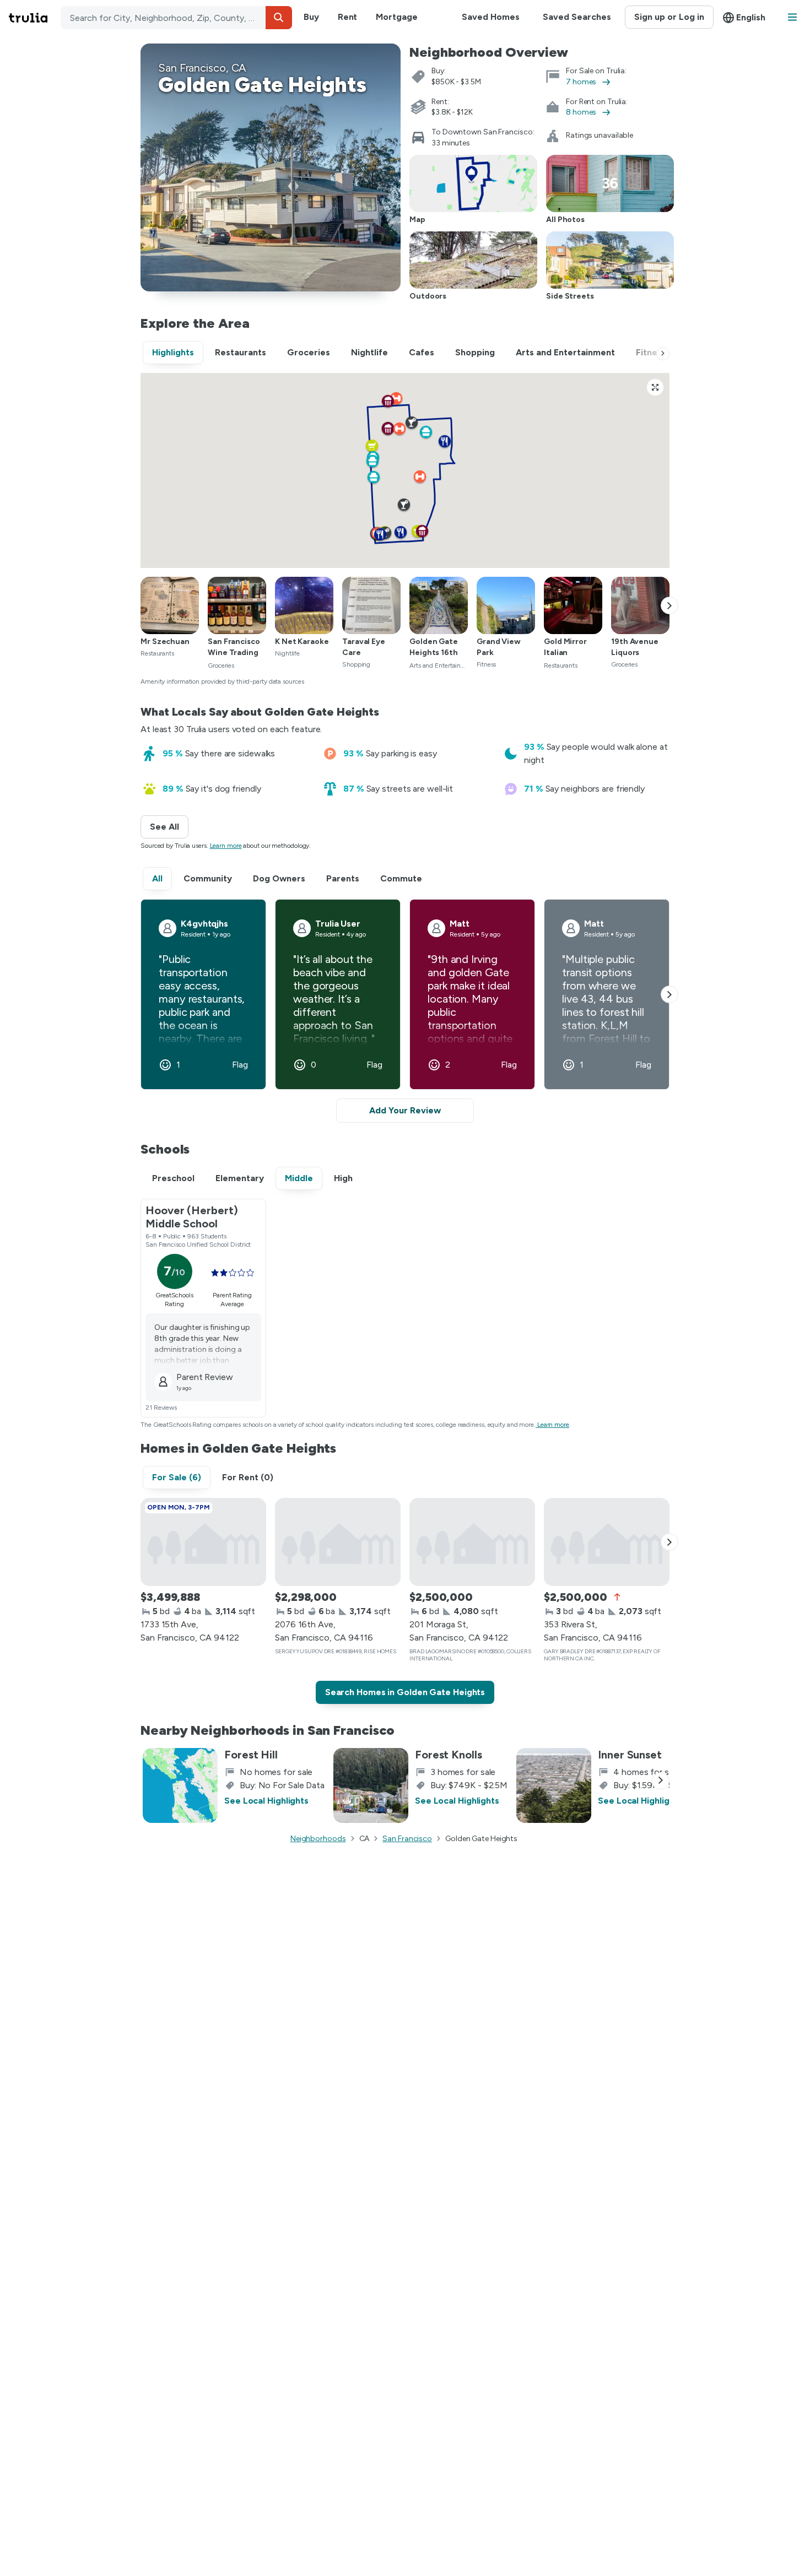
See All (169, 827)
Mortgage (396, 17)
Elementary (240, 1178)
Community (208, 878)
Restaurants (241, 352)
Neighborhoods (318, 1839)
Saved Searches (577, 17)
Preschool (173, 1178)
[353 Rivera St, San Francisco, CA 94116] (607, 1542)
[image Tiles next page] (669, 605)
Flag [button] (240, 1065)
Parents (343, 878)
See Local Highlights (266, 1801)
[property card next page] (669, 1542)
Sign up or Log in (669, 17)
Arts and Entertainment (565, 352)
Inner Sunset (630, 1755)
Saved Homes (491, 17)
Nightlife (369, 352)
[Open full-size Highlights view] (655, 387)
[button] (279, 18)
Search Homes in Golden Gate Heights (405, 1692)
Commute (401, 878)
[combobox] (176, 18)
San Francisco (407, 1839)
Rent (348, 17)
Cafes (422, 352)
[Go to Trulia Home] (35, 18)
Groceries (309, 352)
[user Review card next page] (669, 994)
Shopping (475, 352)
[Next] (663, 354)
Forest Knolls (449, 1755)
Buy (311, 17)
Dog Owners (279, 878)
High (343, 1178)
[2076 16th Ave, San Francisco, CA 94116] (338, 1542)
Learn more (226, 846)
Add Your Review (405, 1110)
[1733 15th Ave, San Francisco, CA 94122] (203, 1542)
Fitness (651, 352)
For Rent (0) (248, 1477)
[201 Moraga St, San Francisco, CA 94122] (472, 1542)
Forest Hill (251, 1755)
